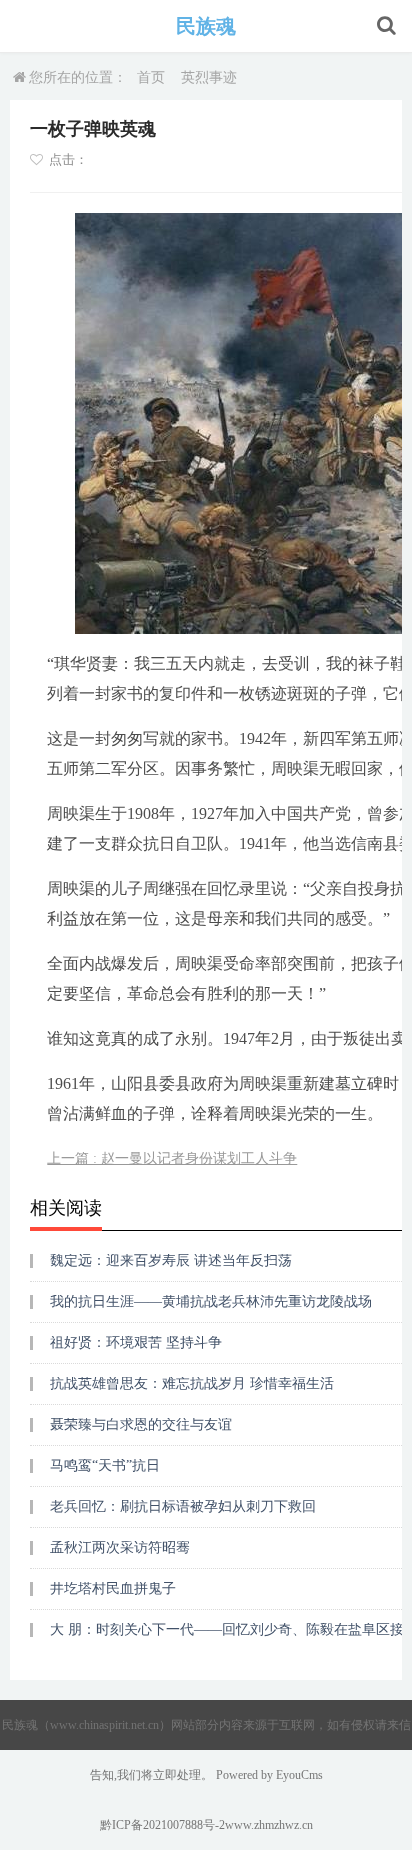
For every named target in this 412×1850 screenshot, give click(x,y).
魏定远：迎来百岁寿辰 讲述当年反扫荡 (171, 1260)
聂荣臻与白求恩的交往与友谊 (141, 1424)
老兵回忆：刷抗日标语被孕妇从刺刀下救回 (183, 1506)
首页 (151, 77)
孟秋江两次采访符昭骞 (120, 1547)
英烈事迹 (209, 77)
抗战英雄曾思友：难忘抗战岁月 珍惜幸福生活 (192, 1383)
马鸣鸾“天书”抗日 (105, 1465)
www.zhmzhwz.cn (269, 1825)
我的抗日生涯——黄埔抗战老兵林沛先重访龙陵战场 (211, 1301)
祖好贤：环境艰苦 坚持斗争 (136, 1342)
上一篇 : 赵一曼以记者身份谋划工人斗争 (172, 1158)
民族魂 (206, 26)
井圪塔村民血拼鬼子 (113, 1588)
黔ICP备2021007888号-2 (162, 1825)
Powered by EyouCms (268, 1775)
